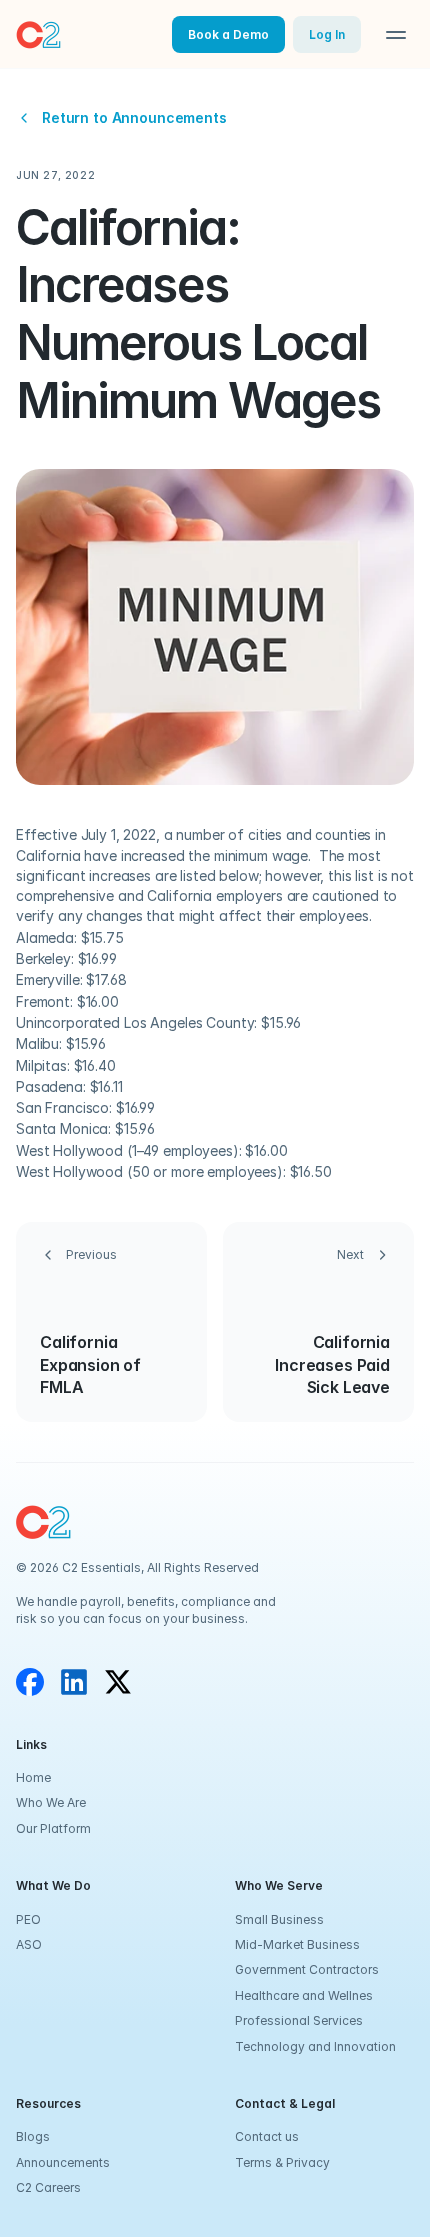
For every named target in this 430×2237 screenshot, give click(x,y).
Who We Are (51, 1802)
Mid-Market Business (297, 1944)
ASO (29, 1944)
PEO (28, 1919)
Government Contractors (307, 1969)
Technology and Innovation (315, 2046)
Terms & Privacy (282, 2162)
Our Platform (53, 1828)
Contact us (267, 2136)
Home (33, 1777)
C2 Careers (48, 2187)
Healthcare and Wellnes (304, 1995)
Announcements (63, 2162)
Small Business (279, 1919)
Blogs (33, 2136)
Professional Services (299, 2020)
